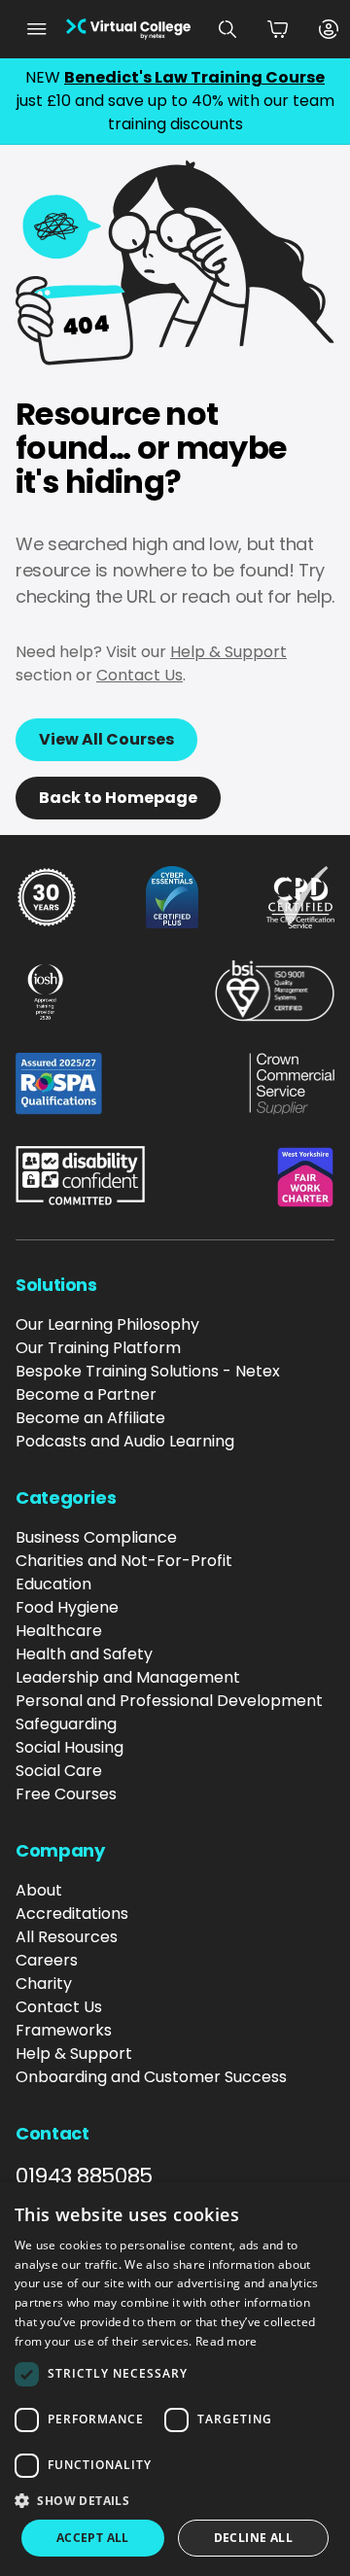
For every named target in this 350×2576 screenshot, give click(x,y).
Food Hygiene (67, 1607)
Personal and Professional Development (169, 1701)
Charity (44, 1984)
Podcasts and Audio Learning (125, 1441)
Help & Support (228, 652)
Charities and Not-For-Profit (124, 1561)
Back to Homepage (118, 798)
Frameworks (64, 2030)
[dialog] (175, 2379)
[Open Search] (227, 29)
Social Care (59, 1771)
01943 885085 (84, 2176)
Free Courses (66, 1794)
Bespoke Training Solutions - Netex (148, 1371)
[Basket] (278, 29)
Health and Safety (84, 1654)
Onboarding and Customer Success (151, 2077)
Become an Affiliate (90, 1418)
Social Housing (70, 1747)
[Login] (329, 29)
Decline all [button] (253, 2538)
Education (53, 1584)
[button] (175, 2500)
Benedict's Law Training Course (194, 77)
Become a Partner (86, 1394)
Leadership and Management (128, 1677)
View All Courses (106, 739)
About (39, 1890)
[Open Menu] (37, 29)
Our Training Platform (98, 1348)
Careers (47, 1960)
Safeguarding (66, 1724)
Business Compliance (96, 1537)
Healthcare (59, 1631)
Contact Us (140, 675)
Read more (227, 2341)
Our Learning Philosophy (107, 1324)
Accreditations (72, 1914)
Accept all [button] (93, 2538)
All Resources (67, 1937)
